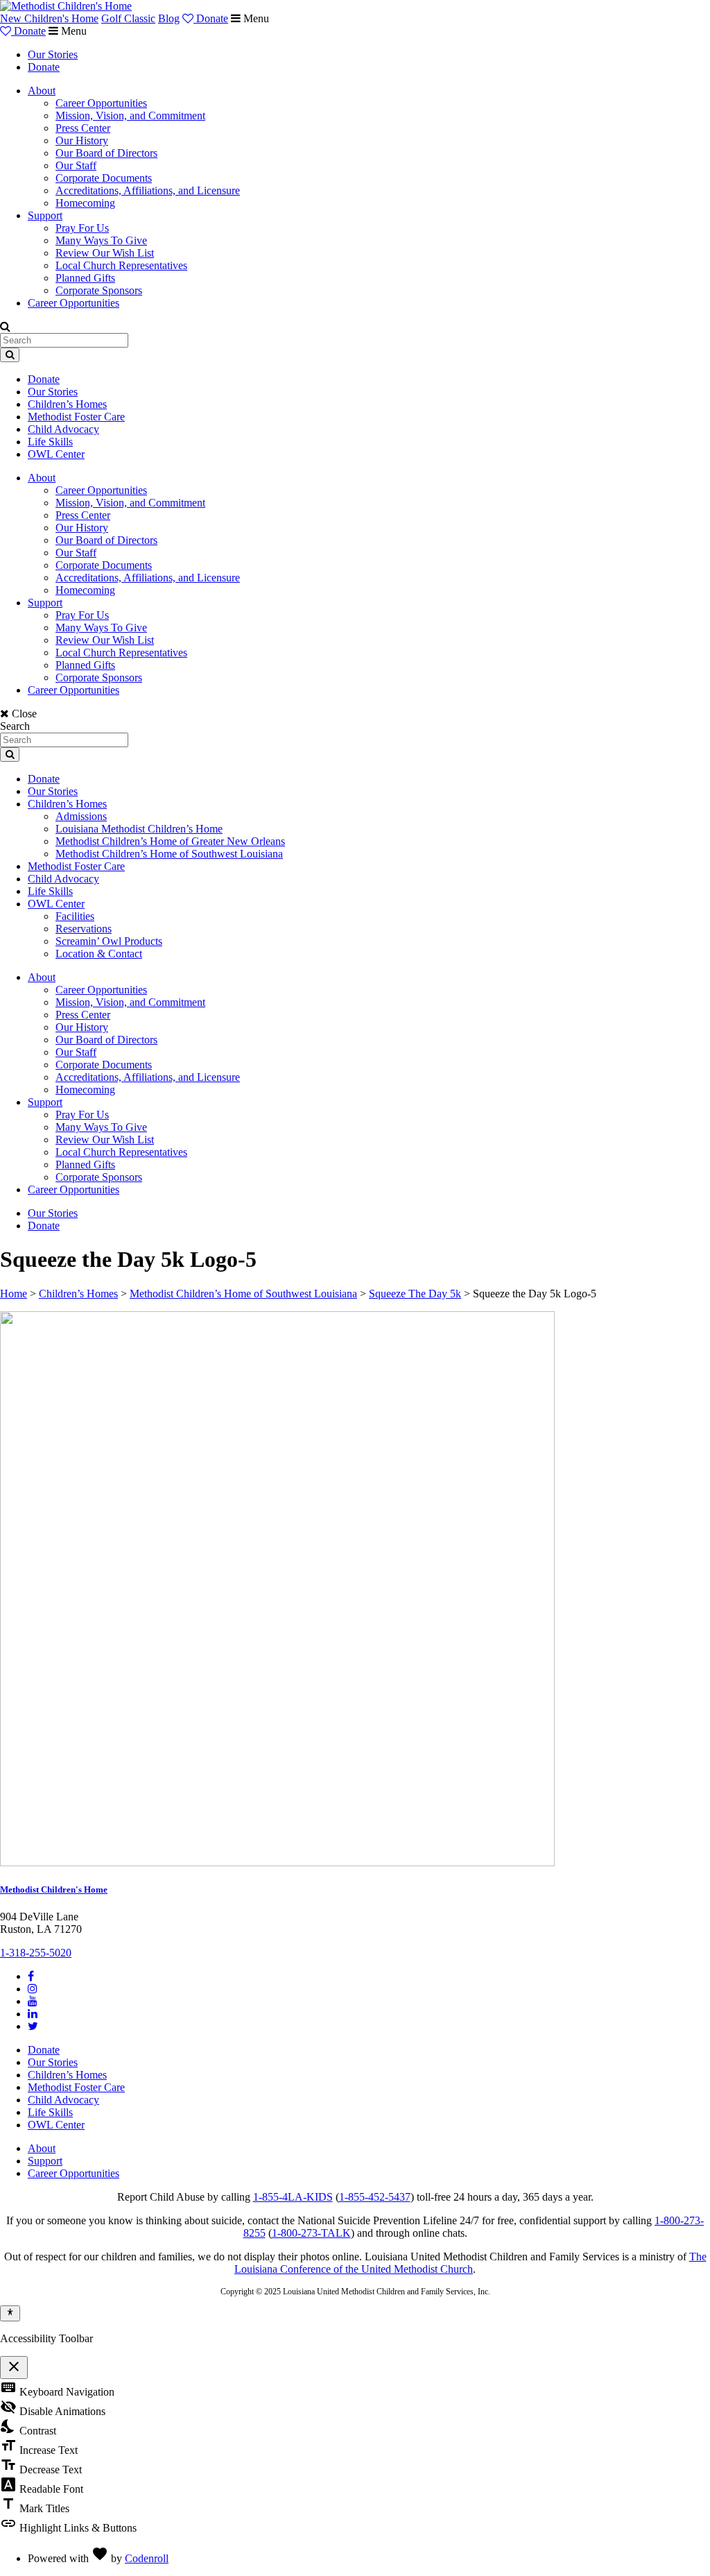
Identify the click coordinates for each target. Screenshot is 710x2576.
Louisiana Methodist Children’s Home (139, 829)
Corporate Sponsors (99, 290)
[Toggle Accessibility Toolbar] (10, 2313)
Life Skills (50, 442)
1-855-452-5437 (375, 2197)
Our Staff (76, 165)
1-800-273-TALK (311, 2233)
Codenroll (147, 2558)
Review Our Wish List (105, 253)
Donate (211, 18)
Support (45, 215)
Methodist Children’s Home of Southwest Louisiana (169, 854)
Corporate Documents (104, 178)
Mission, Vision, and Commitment (130, 116)
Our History (82, 140)
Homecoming (85, 203)
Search (15, 726)
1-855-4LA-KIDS (293, 2197)
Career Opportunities (101, 103)
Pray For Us (82, 228)
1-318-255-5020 (36, 1953)
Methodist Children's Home (54, 1890)
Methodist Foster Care (76, 417)
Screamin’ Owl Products (109, 941)
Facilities (75, 916)
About (42, 91)
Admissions (81, 816)
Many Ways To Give (101, 240)
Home (14, 1294)
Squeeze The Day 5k (415, 1294)
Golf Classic (128, 18)
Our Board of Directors (106, 153)
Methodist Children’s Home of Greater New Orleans (170, 841)
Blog (169, 18)
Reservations (84, 929)
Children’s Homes (67, 404)
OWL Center (56, 454)
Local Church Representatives (121, 265)
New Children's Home (49, 18)
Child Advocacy (63, 429)
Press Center (83, 128)
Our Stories (53, 54)
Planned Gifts (85, 278)
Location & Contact (99, 954)
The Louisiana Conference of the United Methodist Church (470, 2263)
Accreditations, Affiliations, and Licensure (148, 190)
